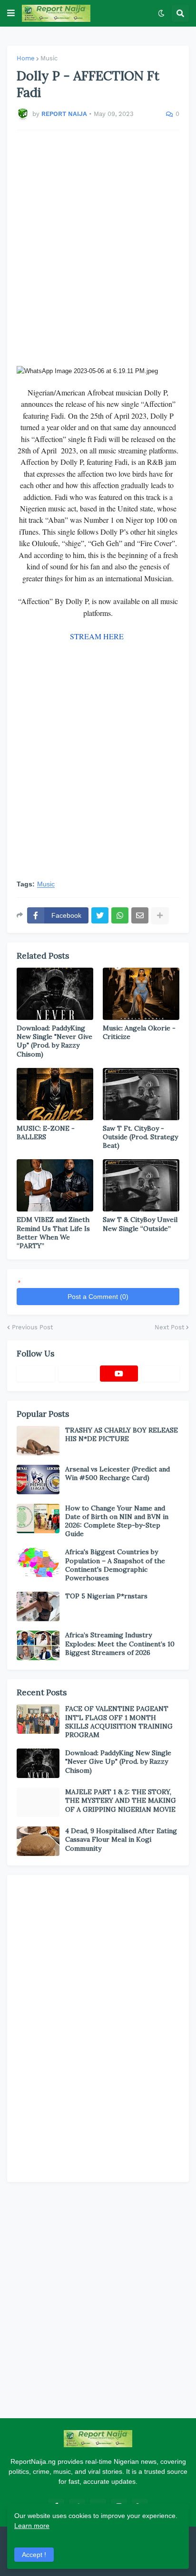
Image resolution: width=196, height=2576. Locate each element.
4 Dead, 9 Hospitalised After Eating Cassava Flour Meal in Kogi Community (121, 1839)
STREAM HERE (98, 636)
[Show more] (160, 915)
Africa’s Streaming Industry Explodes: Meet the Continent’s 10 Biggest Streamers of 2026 (120, 1644)
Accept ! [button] (34, 2555)
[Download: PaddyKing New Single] (55, 994)
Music (49, 58)
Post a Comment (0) (98, 1297)
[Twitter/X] (78, 1374)
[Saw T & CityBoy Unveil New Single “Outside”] (141, 1185)
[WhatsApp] (120, 915)
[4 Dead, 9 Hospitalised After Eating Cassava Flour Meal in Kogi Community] (38, 1841)
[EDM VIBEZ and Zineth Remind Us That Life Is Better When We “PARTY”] (55, 1185)
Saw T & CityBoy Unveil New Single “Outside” (140, 1224)
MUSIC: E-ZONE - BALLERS (46, 1133)
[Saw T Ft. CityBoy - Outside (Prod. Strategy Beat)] (141, 1094)
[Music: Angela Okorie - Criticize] (141, 994)
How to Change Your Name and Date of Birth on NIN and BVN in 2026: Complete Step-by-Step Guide (117, 1521)
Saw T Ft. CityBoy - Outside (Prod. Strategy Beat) (140, 1137)
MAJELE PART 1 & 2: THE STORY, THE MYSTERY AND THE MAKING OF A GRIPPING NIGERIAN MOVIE (121, 1800)
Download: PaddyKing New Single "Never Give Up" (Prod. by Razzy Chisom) (54, 1041)
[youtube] (119, 1374)
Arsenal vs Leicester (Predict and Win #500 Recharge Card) (118, 1473)
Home (26, 58)
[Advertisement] (98, 248)
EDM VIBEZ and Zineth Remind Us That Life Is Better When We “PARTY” (53, 1233)
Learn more (32, 2526)
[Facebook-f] (36, 1374)
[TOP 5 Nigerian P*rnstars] (38, 1606)
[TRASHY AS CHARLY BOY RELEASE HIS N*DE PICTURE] (38, 1441)
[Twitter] (100, 915)
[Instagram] (161, 1374)
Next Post (169, 1327)
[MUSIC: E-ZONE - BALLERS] (55, 1094)
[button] (11, 13)
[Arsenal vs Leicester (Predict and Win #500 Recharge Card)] (38, 1480)
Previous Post (32, 1327)
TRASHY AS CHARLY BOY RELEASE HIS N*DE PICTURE (122, 1434)
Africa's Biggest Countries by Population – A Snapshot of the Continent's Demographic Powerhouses (115, 1565)
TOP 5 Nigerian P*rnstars (106, 1596)
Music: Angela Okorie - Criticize (139, 1032)
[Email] (140, 915)
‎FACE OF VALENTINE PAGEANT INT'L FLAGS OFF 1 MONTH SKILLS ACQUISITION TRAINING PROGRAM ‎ (119, 1722)
